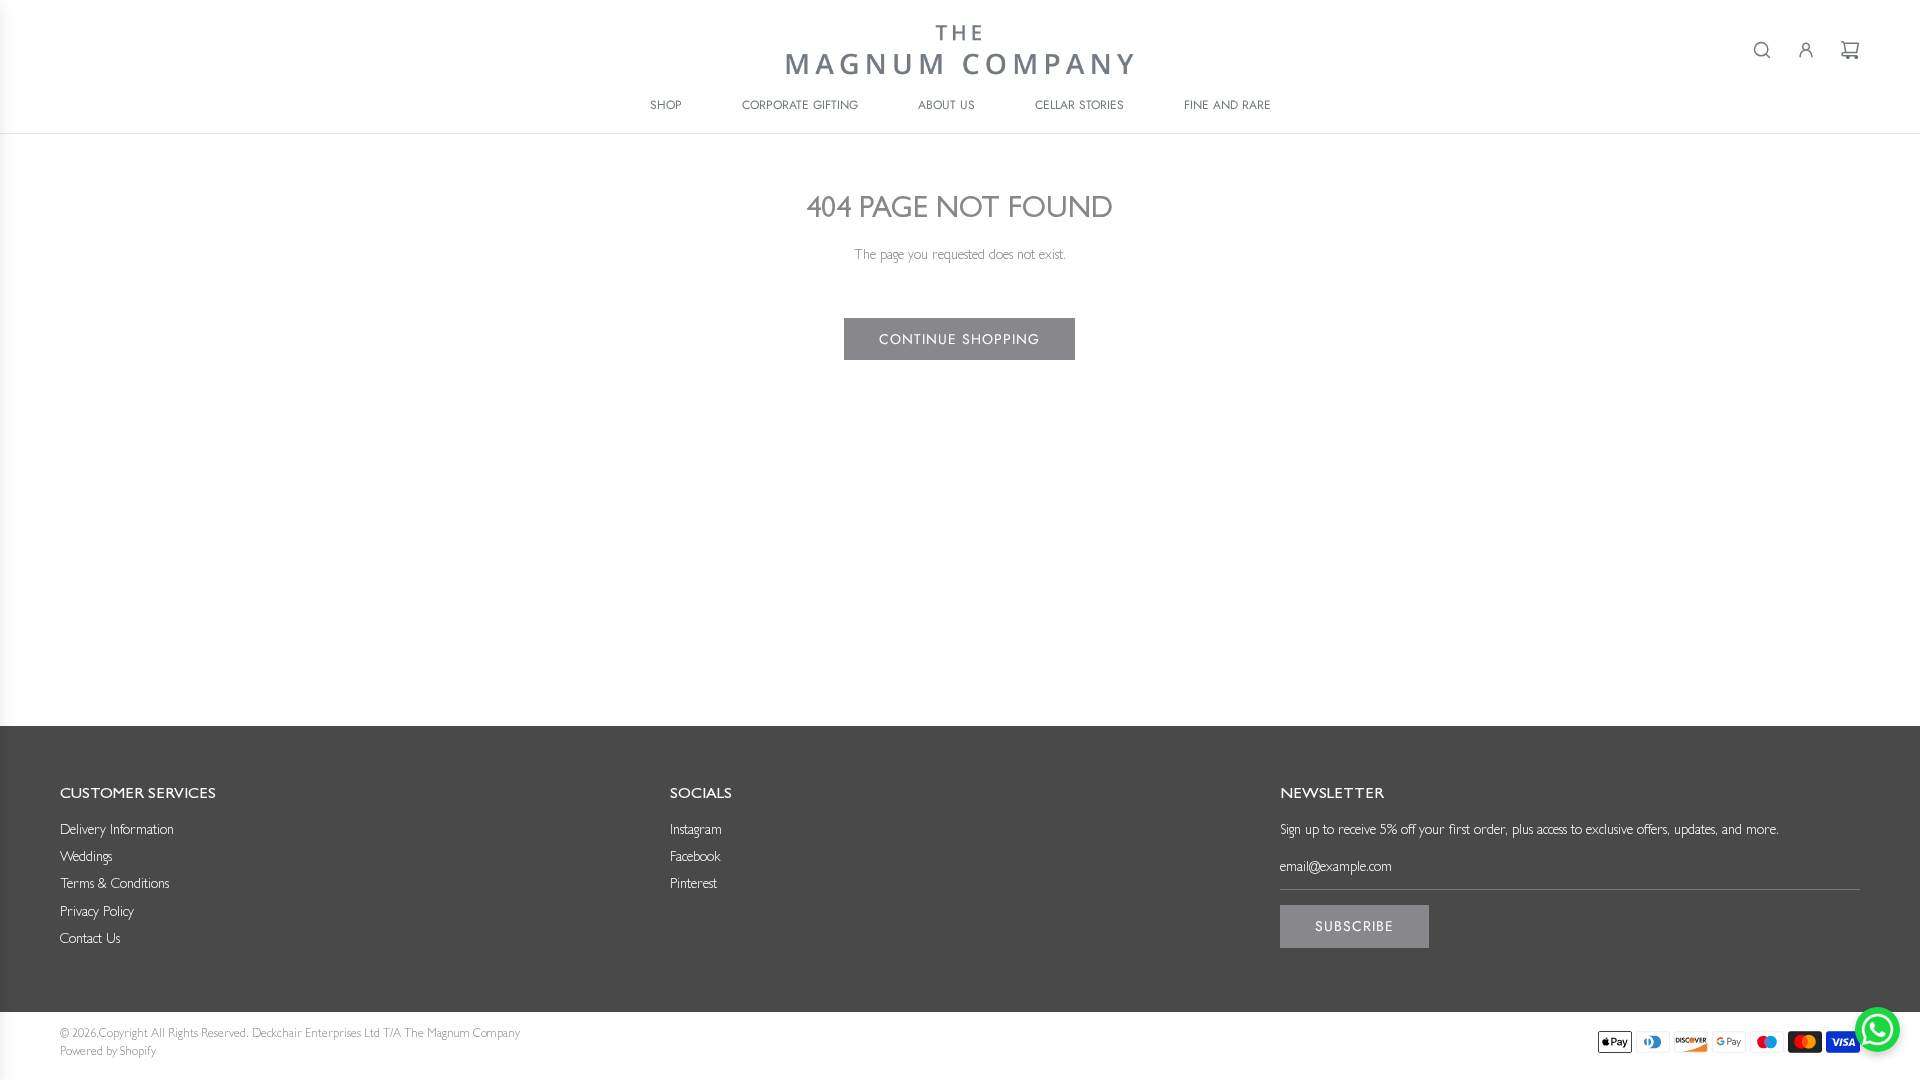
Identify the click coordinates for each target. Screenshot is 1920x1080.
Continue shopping (959, 339)
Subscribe (1354, 926)
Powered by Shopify (108, 1053)
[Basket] (1850, 50)
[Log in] (1806, 50)
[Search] (1762, 50)
